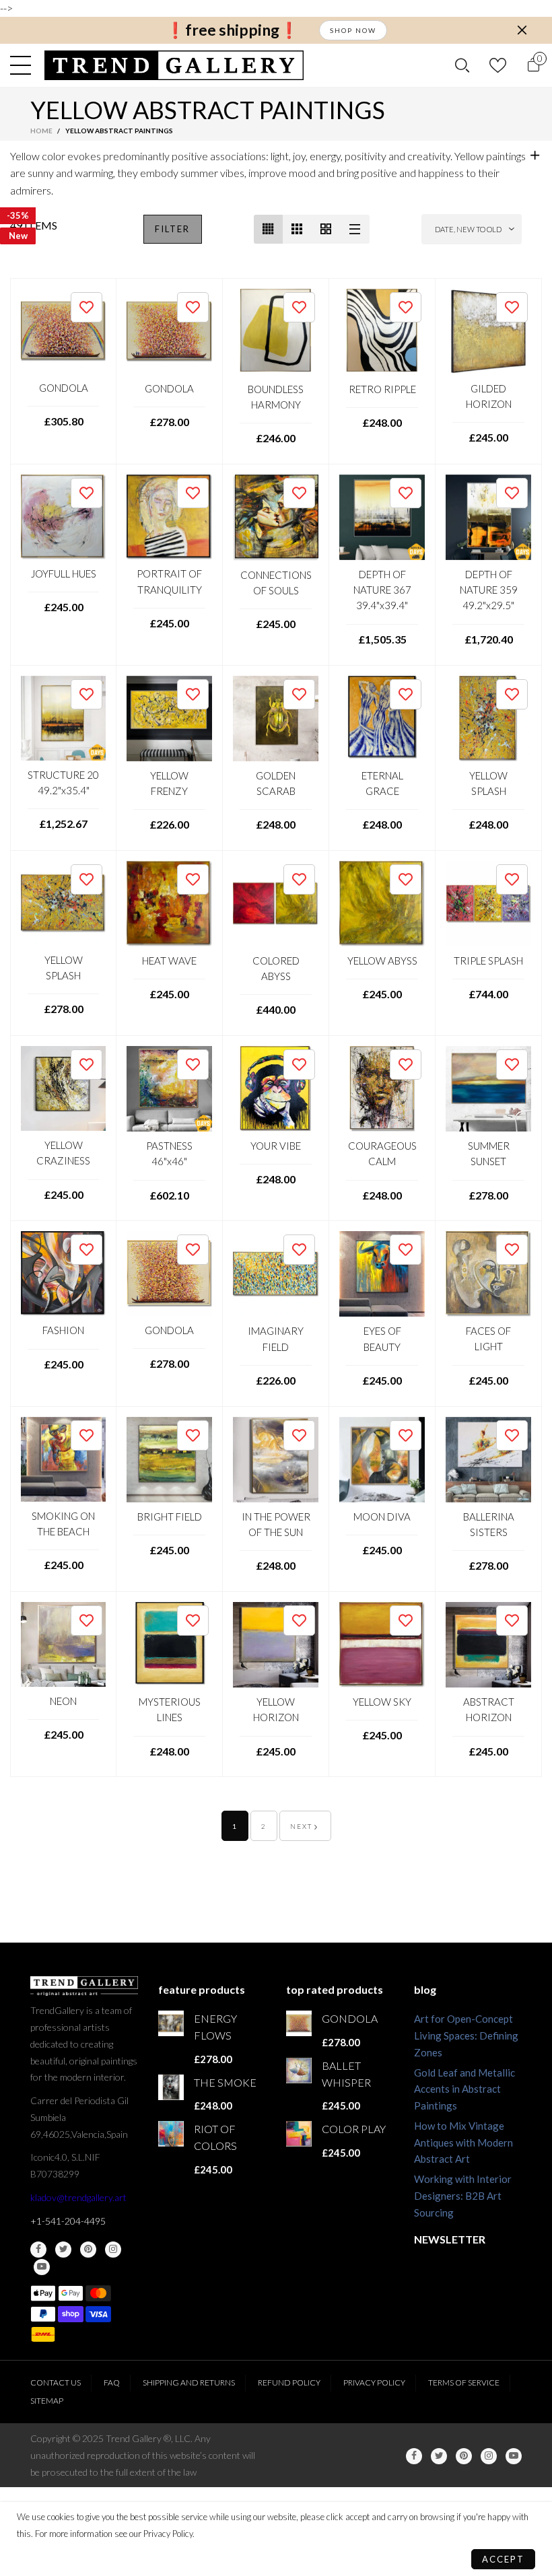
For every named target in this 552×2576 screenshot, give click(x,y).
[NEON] (63, 1644)
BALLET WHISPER (346, 2074)
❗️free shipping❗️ (232, 30)
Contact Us (56, 2382)
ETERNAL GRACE (382, 783)
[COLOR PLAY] (299, 2134)
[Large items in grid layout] (297, 229)
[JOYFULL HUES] (63, 517)
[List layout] (355, 229)
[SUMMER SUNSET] (488, 1089)
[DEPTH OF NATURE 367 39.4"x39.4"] (382, 517)
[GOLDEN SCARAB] (276, 719)
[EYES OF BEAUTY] (382, 1274)
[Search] (462, 65)
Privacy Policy (374, 2382)
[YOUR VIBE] (276, 1089)
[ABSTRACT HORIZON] (488, 1645)
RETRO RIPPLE (382, 389)
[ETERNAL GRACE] (382, 719)
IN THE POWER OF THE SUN (276, 1524)
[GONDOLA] (63, 331)
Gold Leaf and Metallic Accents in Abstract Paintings (464, 2089)
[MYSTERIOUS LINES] (169, 1645)
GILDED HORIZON (489, 396)
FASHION (63, 1330)
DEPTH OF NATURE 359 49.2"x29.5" (489, 590)
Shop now (353, 30)
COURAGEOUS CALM (382, 1153)
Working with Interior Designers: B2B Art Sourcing (463, 2196)
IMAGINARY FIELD (276, 1338)
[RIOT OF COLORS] (171, 2134)
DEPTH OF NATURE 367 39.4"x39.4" (382, 590)
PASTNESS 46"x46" (169, 1153)
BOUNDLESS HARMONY (276, 397)
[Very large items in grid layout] (326, 229)
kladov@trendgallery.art (78, 2197)
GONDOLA (64, 388)
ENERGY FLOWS (215, 2027)
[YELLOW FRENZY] (169, 719)
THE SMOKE (225, 2082)
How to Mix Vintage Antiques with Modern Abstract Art (463, 2143)
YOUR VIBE (276, 1146)
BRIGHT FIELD (170, 1517)
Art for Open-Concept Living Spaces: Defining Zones (466, 2035)
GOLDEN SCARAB (276, 783)
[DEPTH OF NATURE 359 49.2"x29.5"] (488, 517)
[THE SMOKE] (171, 2087)
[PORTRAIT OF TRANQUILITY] (169, 517)
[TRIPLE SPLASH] (488, 904)
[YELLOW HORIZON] (276, 1645)
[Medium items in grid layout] (268, 229)
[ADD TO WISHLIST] (87, 307)
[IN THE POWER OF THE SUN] (276, 1460)
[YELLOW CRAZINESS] (63, 1088)
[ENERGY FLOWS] (171, 2023)
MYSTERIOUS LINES (170, 1709)
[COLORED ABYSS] (276, 904)
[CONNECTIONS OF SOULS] (276, 518)
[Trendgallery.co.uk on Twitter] (63, 2250)
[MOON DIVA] (382, 1460)
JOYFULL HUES (64, 573)
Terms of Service (464, 2382)
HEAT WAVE (169, 961)
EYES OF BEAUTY (382, 1338)
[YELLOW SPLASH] (488, 719)
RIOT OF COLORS (215, 2137)
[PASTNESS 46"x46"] (169, 1089)
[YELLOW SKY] (382, 1645)
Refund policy (289, 2382)
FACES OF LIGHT (488, 1338)
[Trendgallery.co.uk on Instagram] (113, 2250)
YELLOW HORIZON (276, 1709)
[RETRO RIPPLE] (382, 332)
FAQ (112, 2382)
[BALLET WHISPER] (299, 2070)
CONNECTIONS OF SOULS (276, 583)
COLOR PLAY (354, 2129)
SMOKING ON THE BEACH (63, 1524)
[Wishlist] (498, 65)
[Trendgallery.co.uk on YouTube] (42, 2267)
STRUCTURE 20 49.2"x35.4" (63, 782)
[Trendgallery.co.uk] (174, 65)
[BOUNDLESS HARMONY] (276, 332)
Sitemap (47, 2401)
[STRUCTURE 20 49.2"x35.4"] (63, 718)
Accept (503, 2559)
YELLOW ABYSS (382, 961)
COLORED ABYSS (276, 968)
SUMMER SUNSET (489, 1153)
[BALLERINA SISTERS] (488, 1460)
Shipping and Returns (189, 2382)
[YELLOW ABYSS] (382, 904)
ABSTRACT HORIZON (489, 1709)
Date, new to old (468, 229)
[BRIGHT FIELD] (169, 1460)
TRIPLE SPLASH (488, 961)
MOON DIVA (382, 1517)
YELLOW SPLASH (488, 783)
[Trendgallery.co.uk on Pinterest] (88, 2250)
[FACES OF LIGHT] (488, 1274)
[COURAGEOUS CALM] (382, 1089)
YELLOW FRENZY (169, 783)
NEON (63, 1701)
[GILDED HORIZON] (488, 332)
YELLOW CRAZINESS (63, 1153)
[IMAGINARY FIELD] (276, 1274)
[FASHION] (63, 1274)
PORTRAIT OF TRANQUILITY (169, 581)
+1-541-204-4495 (68, 2221)
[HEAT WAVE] (169, 904)
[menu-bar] (24, 65)
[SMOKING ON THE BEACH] (63, 1459)
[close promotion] (522, 30)
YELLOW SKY (382, 1702)
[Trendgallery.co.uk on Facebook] (38, 2250)
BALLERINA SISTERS (489, 1524)
